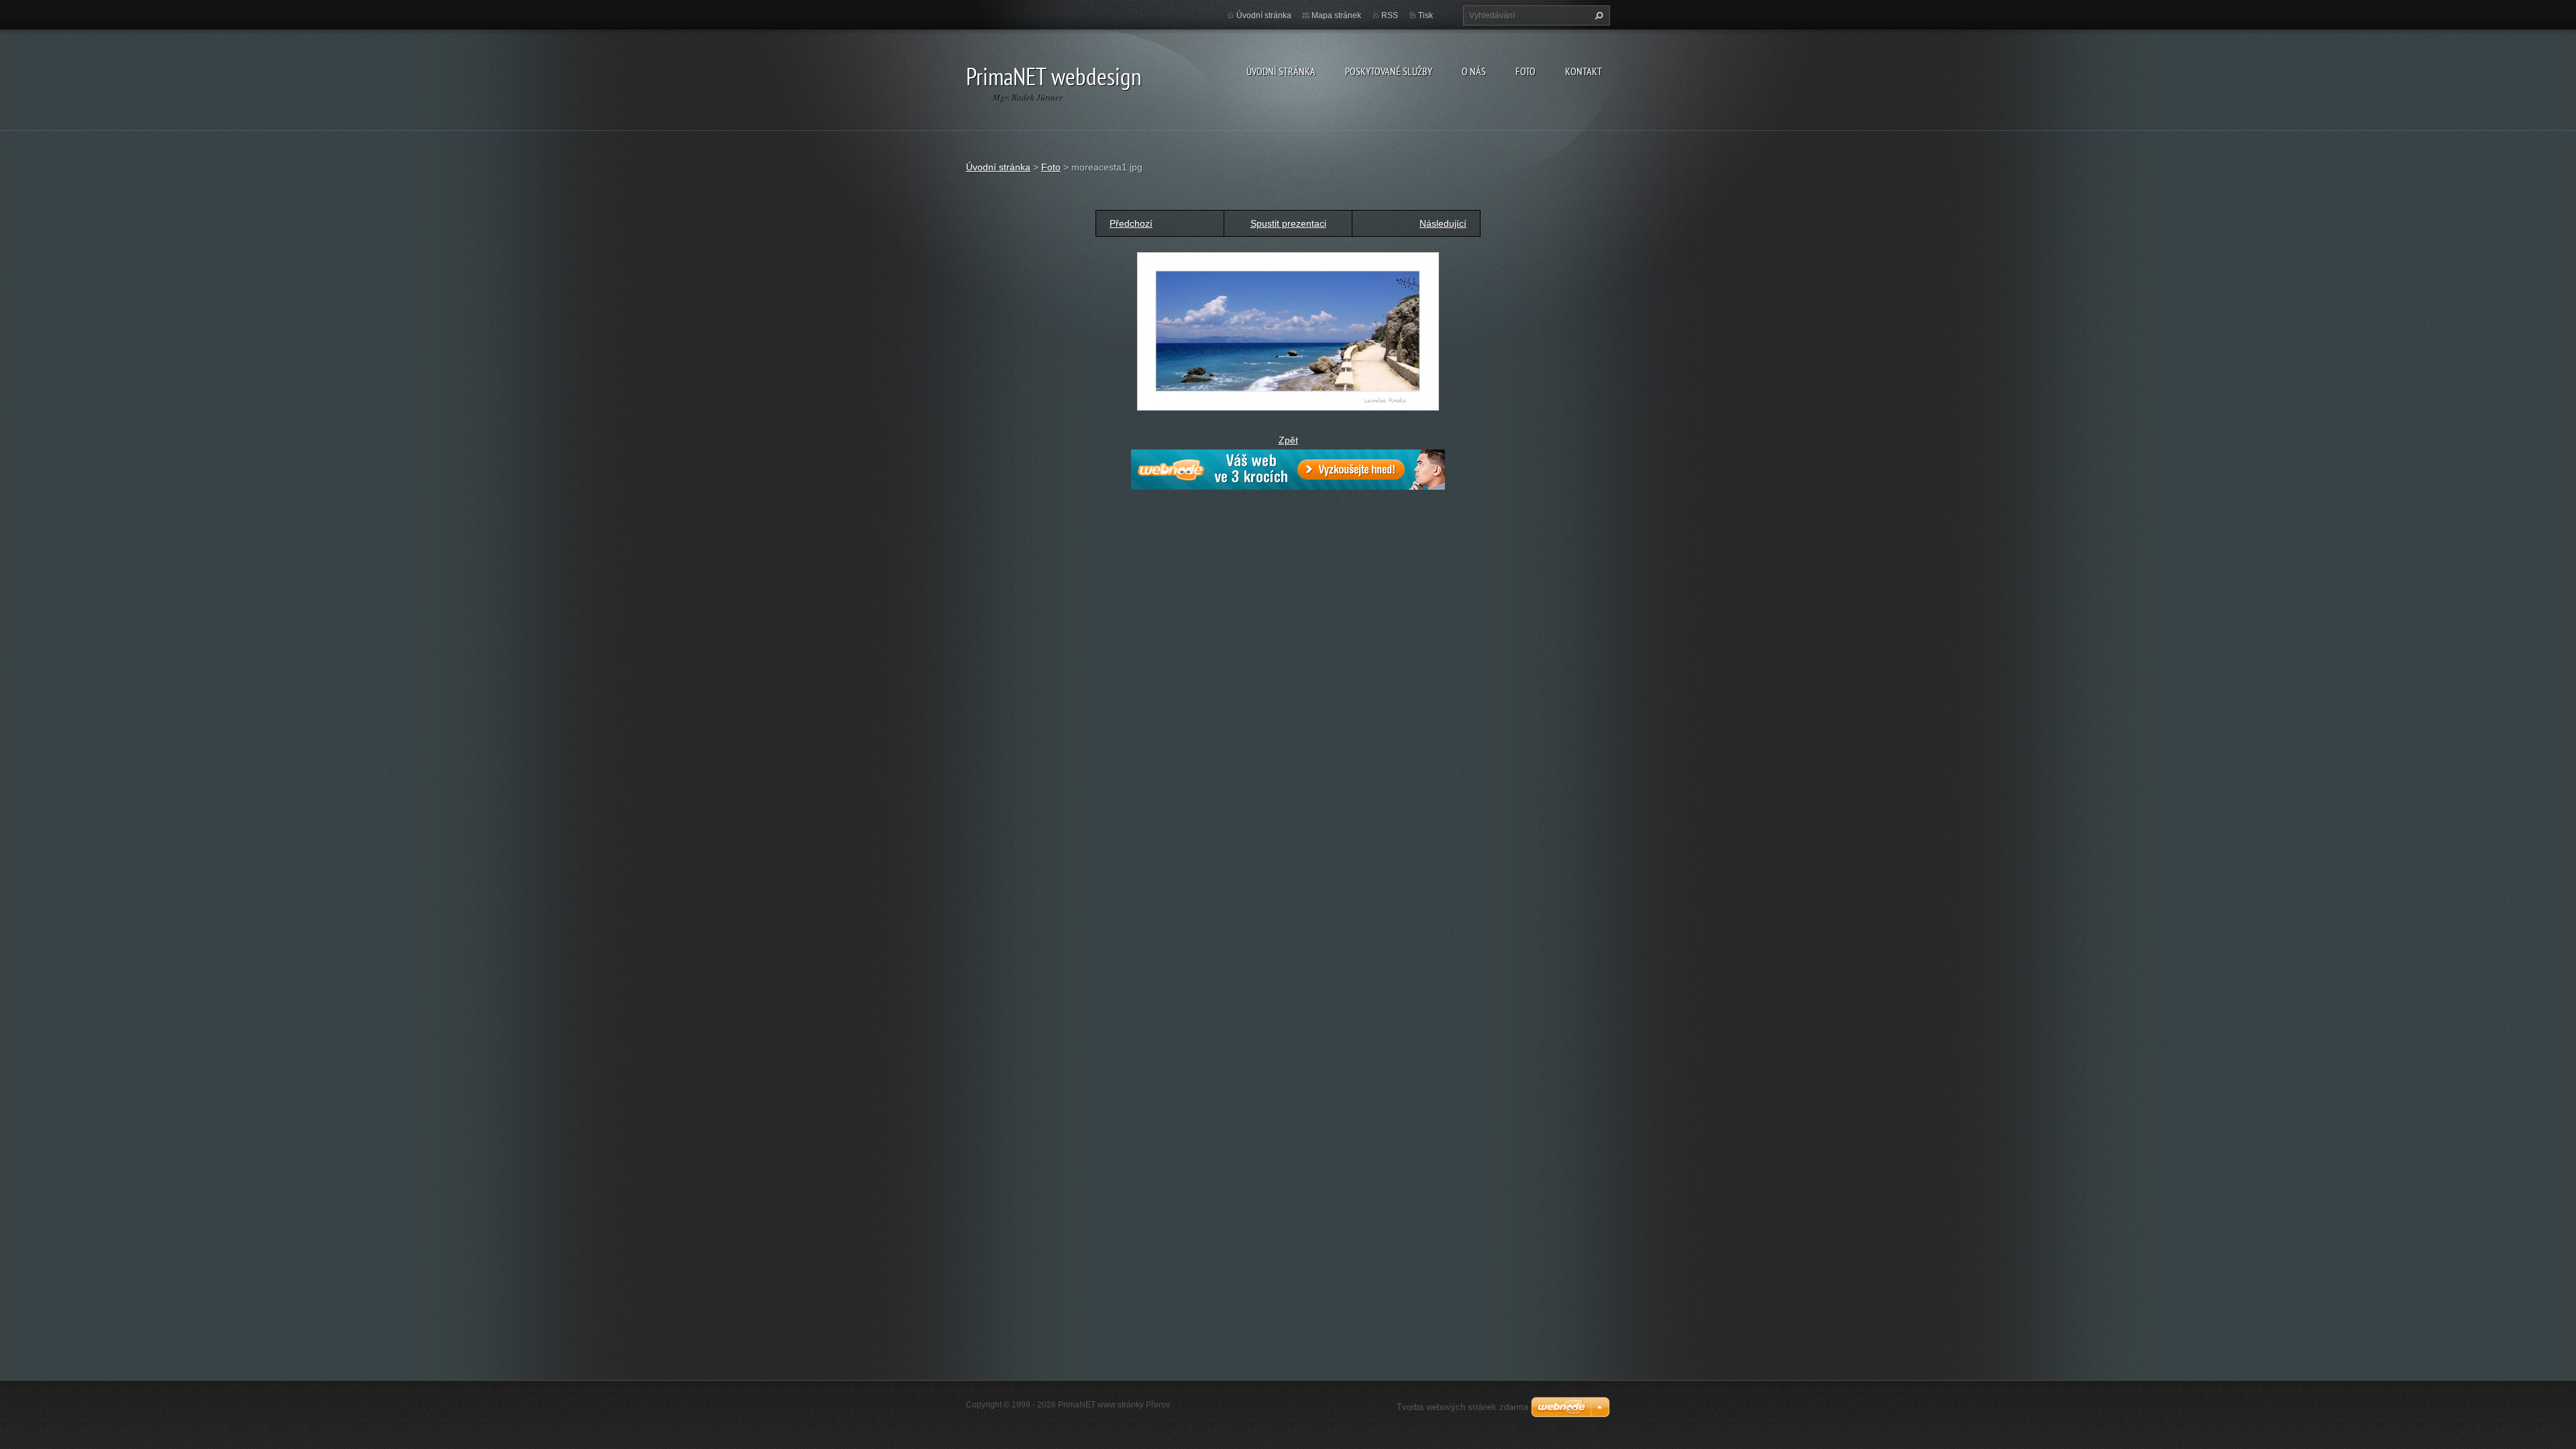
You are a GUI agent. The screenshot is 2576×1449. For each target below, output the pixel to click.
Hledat (1597, 15)
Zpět (1288, 440)
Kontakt (1584, 71)
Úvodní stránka (1281, 71)
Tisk (1426, 15)
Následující (1443, 223)
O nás (1474, 71)
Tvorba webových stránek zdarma (1462, 1407)
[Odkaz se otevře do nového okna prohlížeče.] (1288, 331)
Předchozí (1131, 223)
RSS (1390, 15)
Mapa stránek (1336, 15)
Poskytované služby (1389, 71)
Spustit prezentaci (1288, 223)
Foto (1525, 71)
